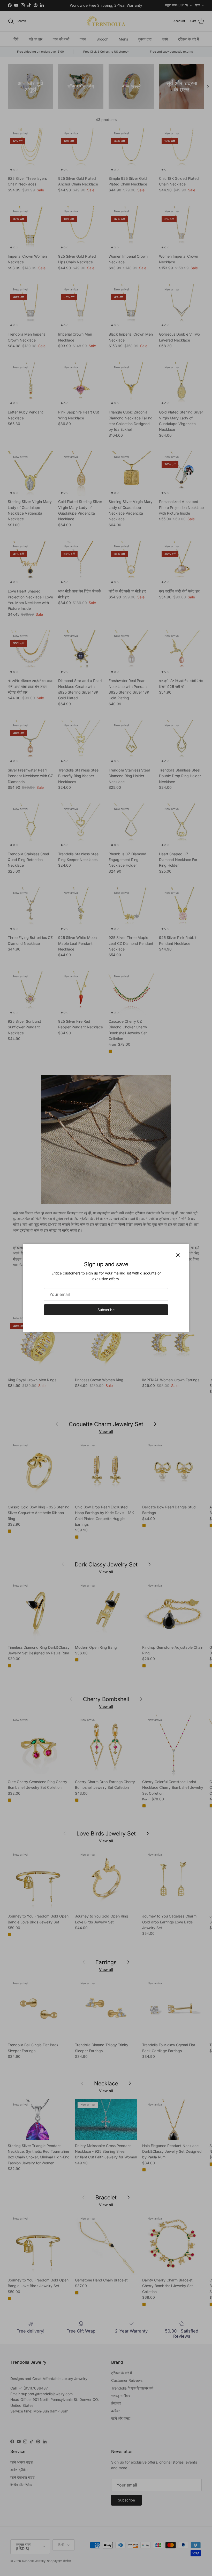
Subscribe (106, 1310)
